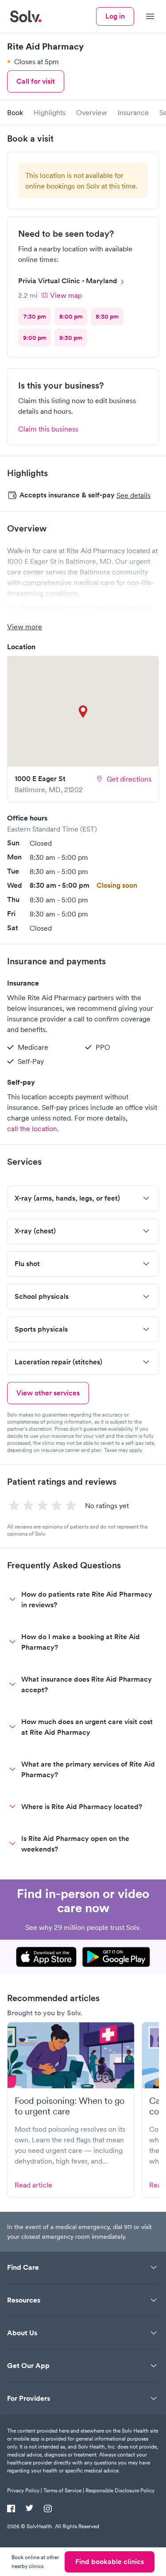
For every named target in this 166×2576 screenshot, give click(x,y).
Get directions (129, 779)
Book (15, 112)
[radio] (35, 316)
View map (66, 295)
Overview (92, 112)
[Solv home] (26, 16)
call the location (32, 1128)
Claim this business (48, 429)
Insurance (133, 112)
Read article (33, 2185)
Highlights (50, 112)
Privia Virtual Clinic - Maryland (68, 281)
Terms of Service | (64, 2490)
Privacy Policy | (25, 2490)
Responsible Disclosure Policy (120, 2490)
